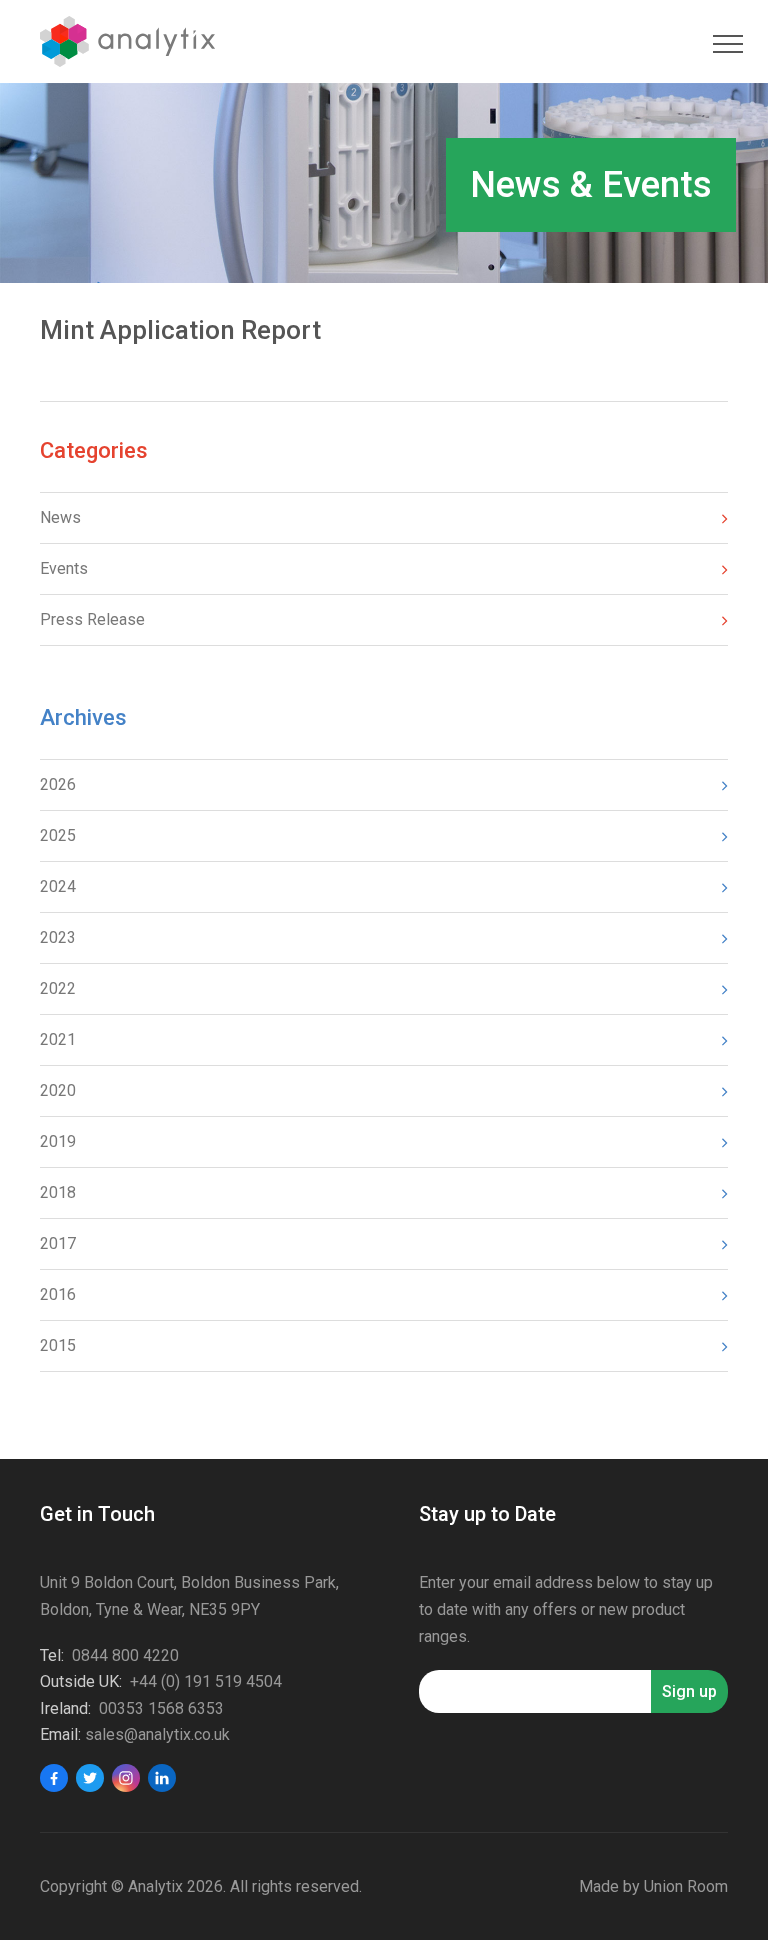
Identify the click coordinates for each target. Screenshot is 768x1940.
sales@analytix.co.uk (157, 1734)
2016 (58, 1294)
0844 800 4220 (125, 1655)
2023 (58, 937)
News (60, 517)
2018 (58, 1192)
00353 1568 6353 (161, 1708)
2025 (58, 835)
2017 (58, 1243)
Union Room (686, 1886)
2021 (58, 1039)
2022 (58, 988)
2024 (58, 886)
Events (64, 568)
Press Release (92, 619)
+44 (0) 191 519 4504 (206, 1681)
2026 (58, 784)
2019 (58, 1141)
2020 (58, 1090)
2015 (58, 1345)
